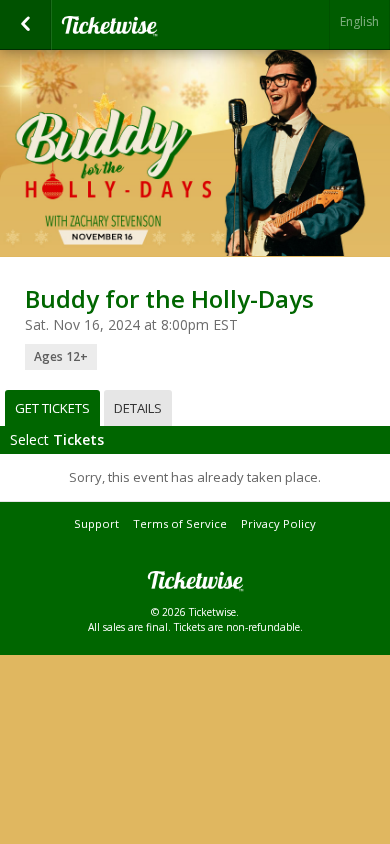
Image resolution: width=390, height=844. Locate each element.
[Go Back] (25, 25)
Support (96, 523)
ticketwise (160, 25)
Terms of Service (180, 523)
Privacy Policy (278, 523)
